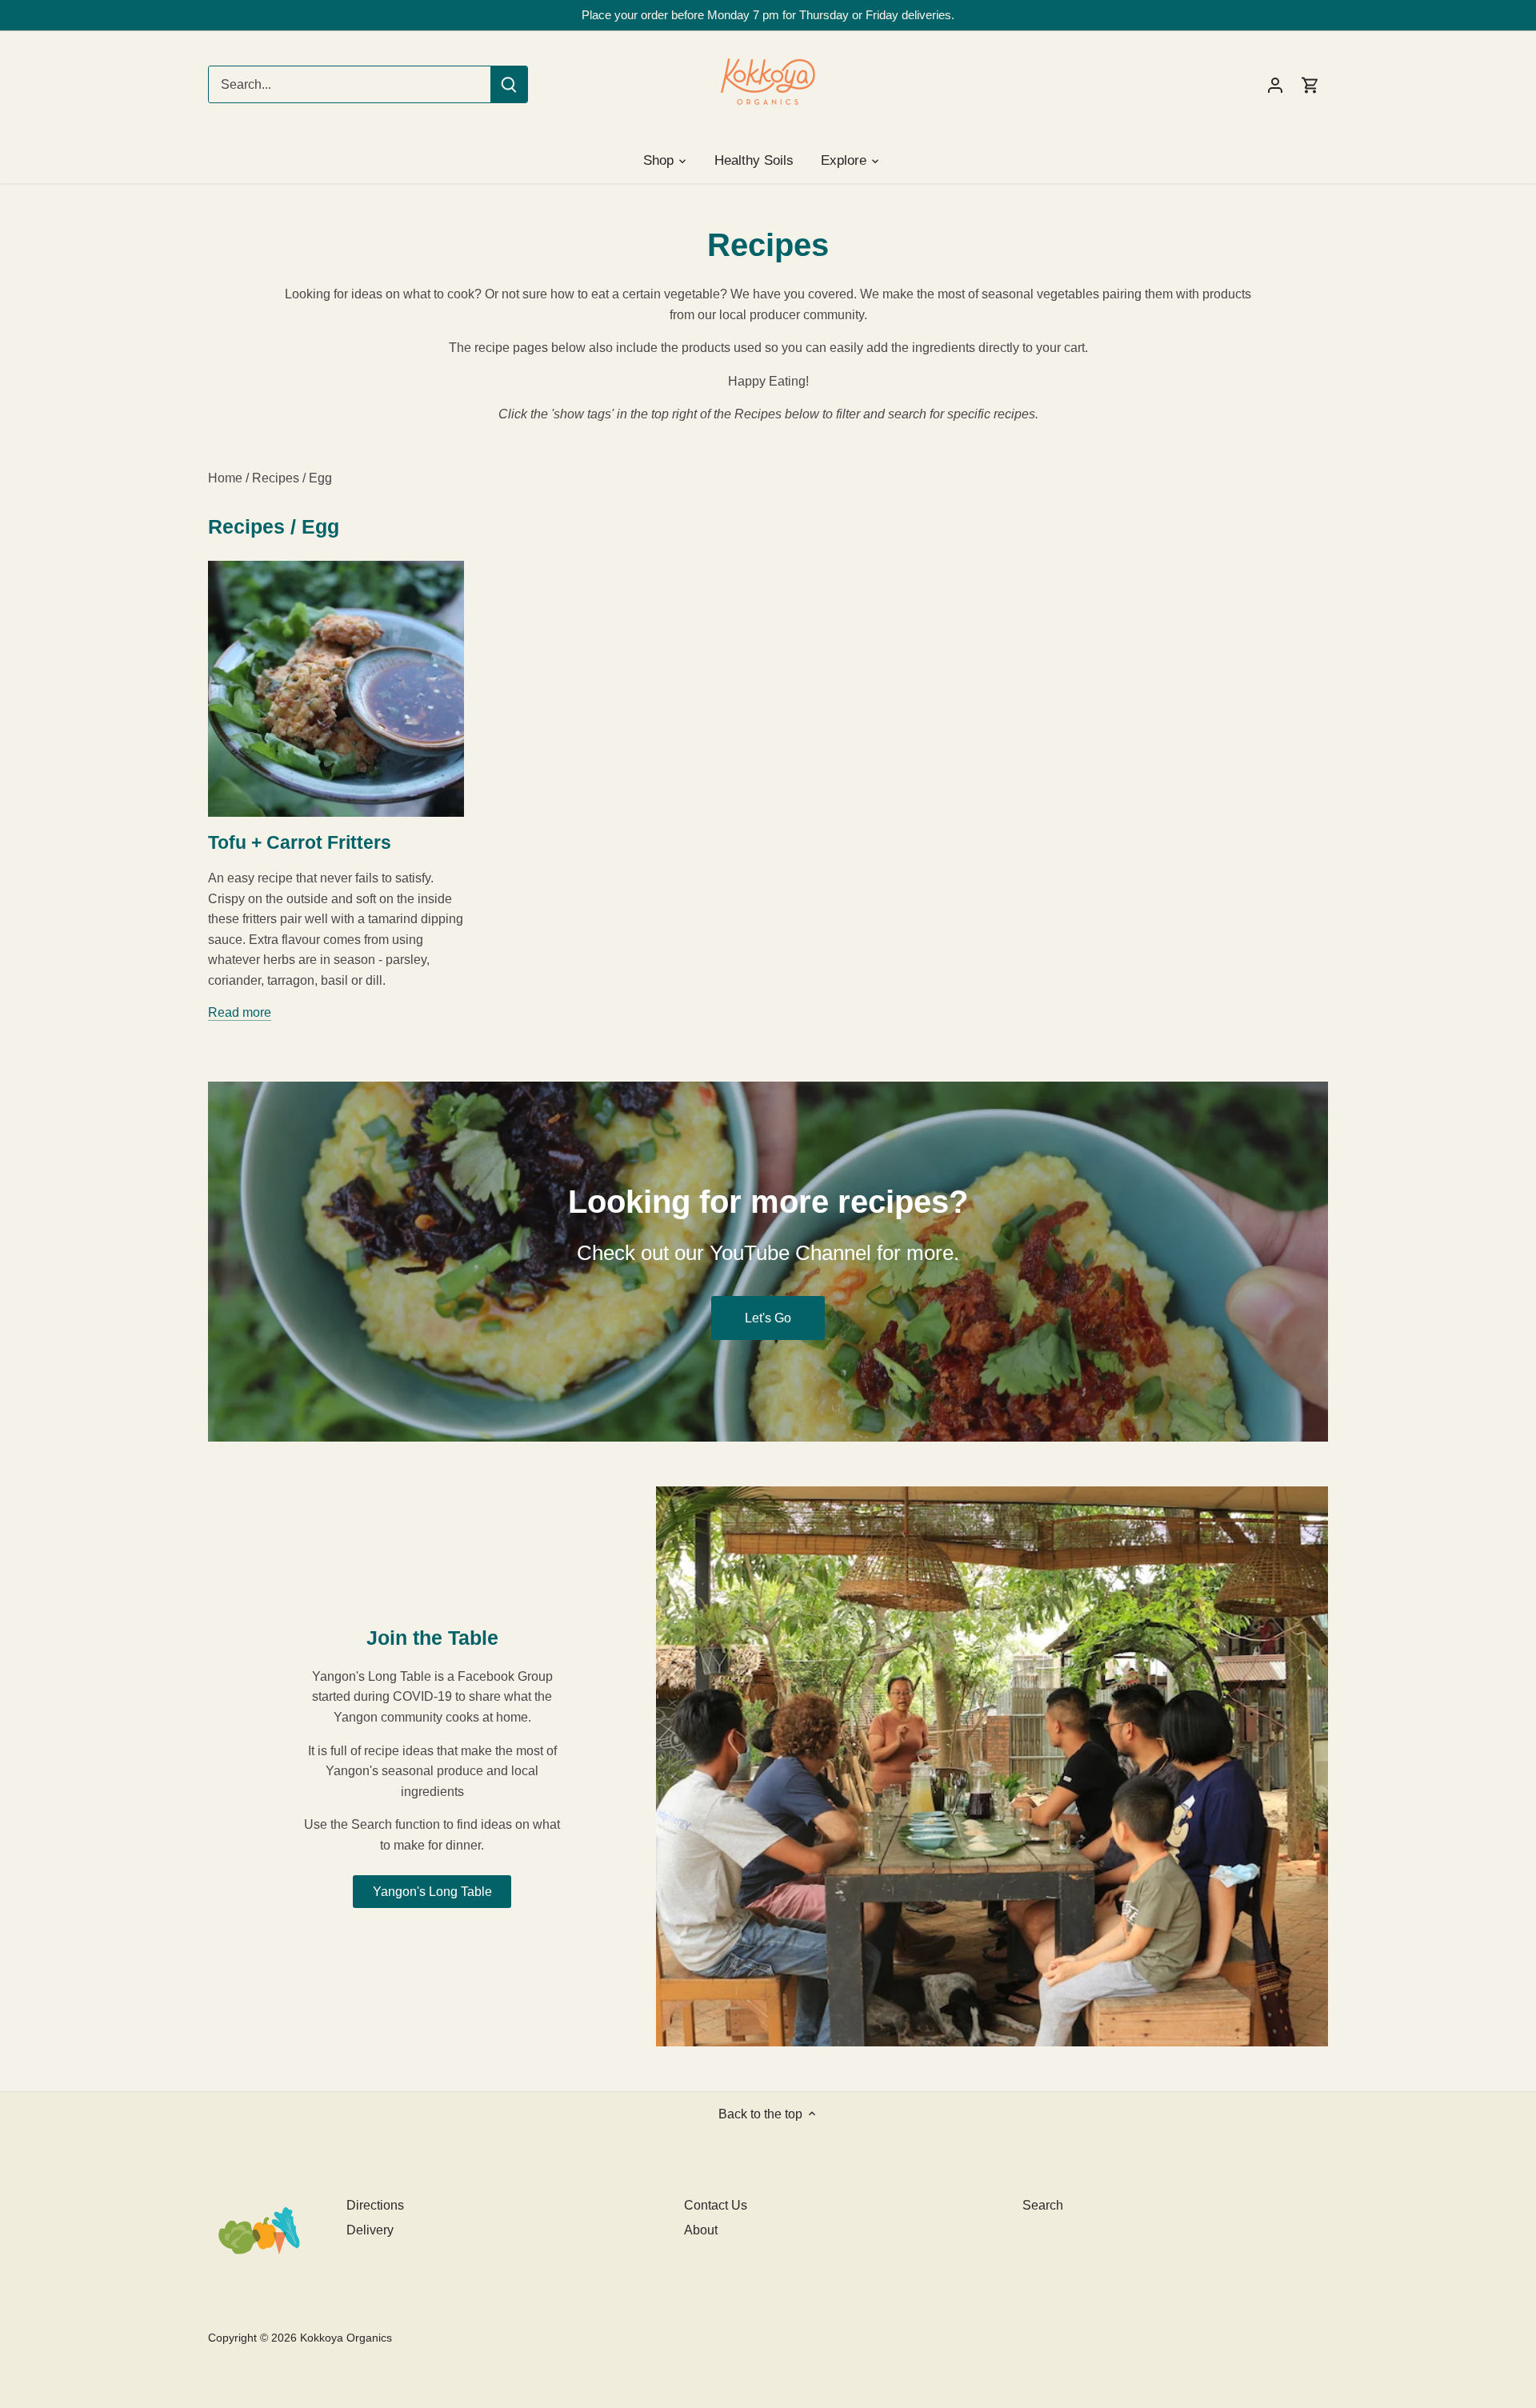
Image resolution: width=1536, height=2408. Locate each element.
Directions (375, 2205)
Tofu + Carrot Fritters (300, 842)
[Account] (1275, 84)
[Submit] (509, 84)
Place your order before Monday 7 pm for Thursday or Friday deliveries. (768, 15)
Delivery (370, 2230)
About (701, 2230)
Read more (240, 1012)
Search (1043, 2205)
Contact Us (716, 2205)
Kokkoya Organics (346, 2338)
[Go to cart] (1310, 84)
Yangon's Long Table (432, 1892)
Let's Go (768, 1318)
